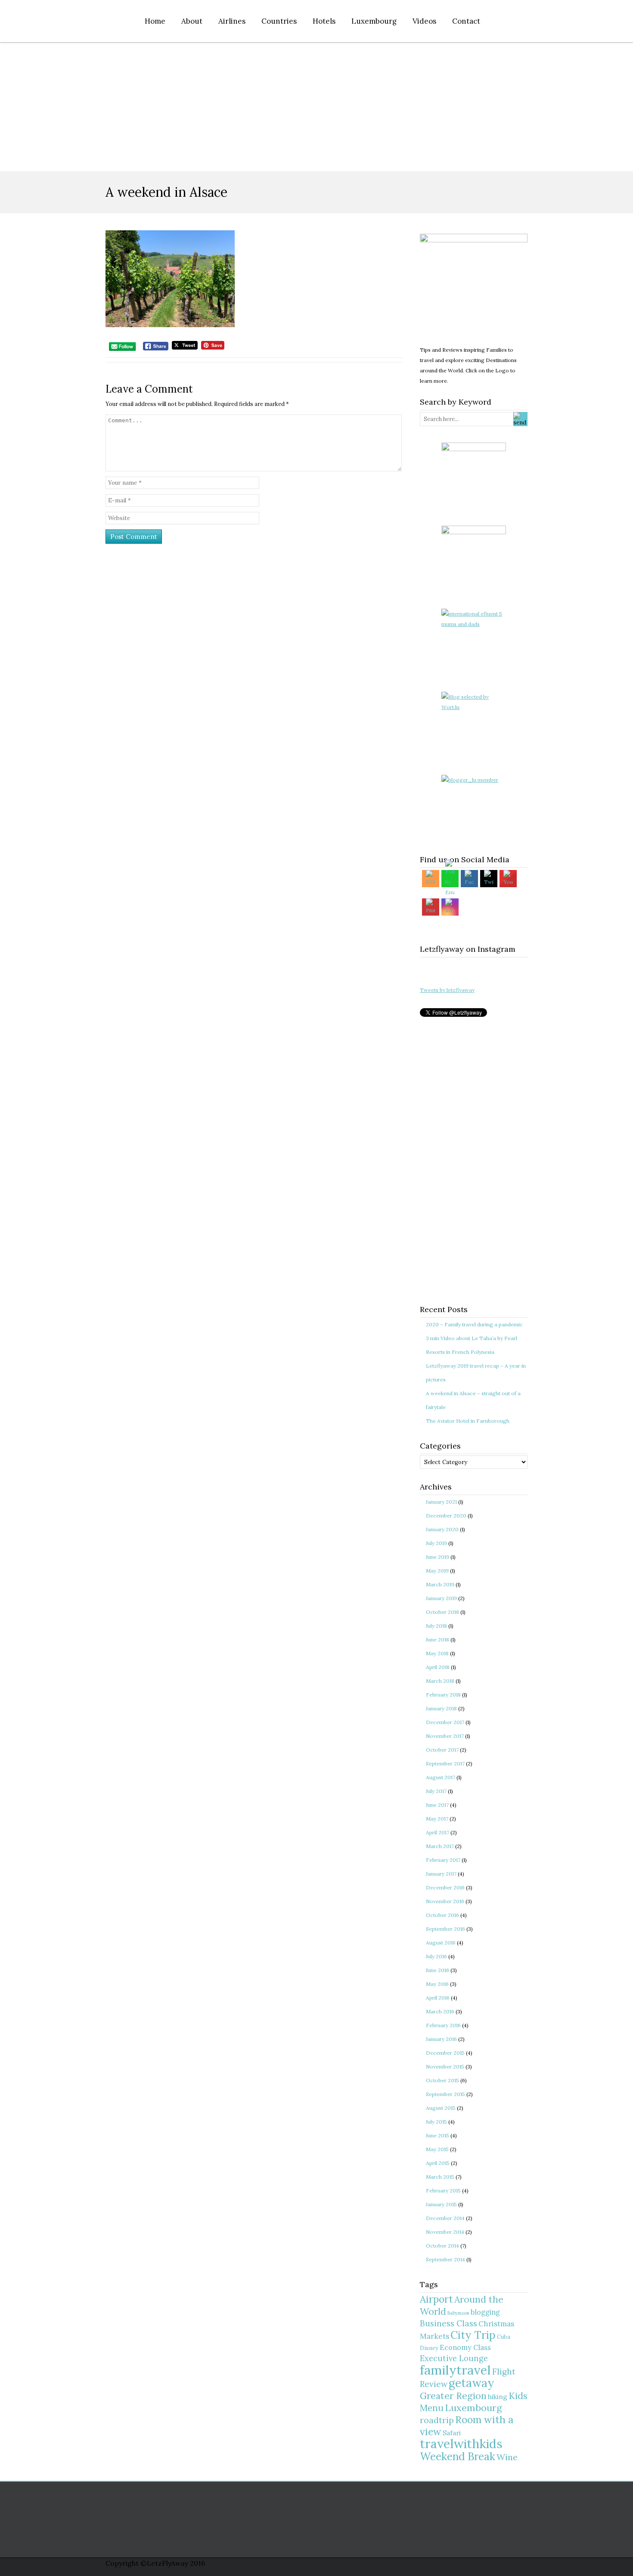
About (192, 21)
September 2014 (445, 2259)
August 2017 (441, 1777)
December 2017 (445, 1722)
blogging (485, 2312)
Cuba (504, 2337)
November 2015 (445, 2067)
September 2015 (445, 2094)
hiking (498, 2397)
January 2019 (441, 1598)
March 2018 (440, 1681)
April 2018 (438, 1667)
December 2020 (446, 1516)
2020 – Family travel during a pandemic (474, 1324)
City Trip (473, 2335)
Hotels (324, 21)
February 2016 (443, 2025)
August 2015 (441, 2108)
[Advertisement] (316, 107)
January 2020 (442, 1529)
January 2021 (441, 1502)
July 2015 (436, 2122)
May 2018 (437, 1653)
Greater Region (453, 2396)
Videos (424, 21)
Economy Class (465, 2347)
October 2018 (442, 1612)
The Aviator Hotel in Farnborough (468, 1421)
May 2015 (437, 2149)
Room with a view (467, 2426)
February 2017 (443, 1860)
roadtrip (437, 2420)
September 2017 (445, 1763)
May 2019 (437, 1571)
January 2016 (441, 2039)
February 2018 (443, 1695)
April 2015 (438, 2163)
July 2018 (436, 1626)
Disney (429, 2348)
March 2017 (440, 1846)
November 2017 (445, 1736)
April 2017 (438, 1832)
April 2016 (438, 1998)
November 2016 (445, 1901)
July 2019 (436, 1543)
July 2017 (436, 1791)
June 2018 (438, 1639)
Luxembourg (374, 21)
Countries (279, 21)
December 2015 (445, 2053)
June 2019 (438, 1557)
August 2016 (441, 1943)
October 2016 (442, 1915)
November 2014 (445, 2232)
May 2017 (437, 1819)
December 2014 (445, 2218)
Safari (452, 2433)
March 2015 (440, 2177)
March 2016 (440, 2011)
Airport (436, 2299)
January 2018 (441, 1708)
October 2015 (442, 2080)
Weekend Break (458, 2457)
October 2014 (442, 2246)
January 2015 (441, 2204)
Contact (466, 21)
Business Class (448, 2323)
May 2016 (437, 1984)
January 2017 (441, 1874)
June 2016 (438, 1970)
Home (155, 21)
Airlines (232, 21)
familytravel (455, 2370)
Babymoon (458, 2313)
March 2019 (440, 1584)
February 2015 (443, 2191)
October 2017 (442, 1750)
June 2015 (438, 2135)
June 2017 (437, 1805)
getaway (472, 2383)
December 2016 (445, 1887)
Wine (507, 2457)
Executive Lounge (454, 2358)
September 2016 (445, 1929)
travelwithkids (461, 2444)
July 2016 (436, 1956)
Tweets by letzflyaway (447, 990)
